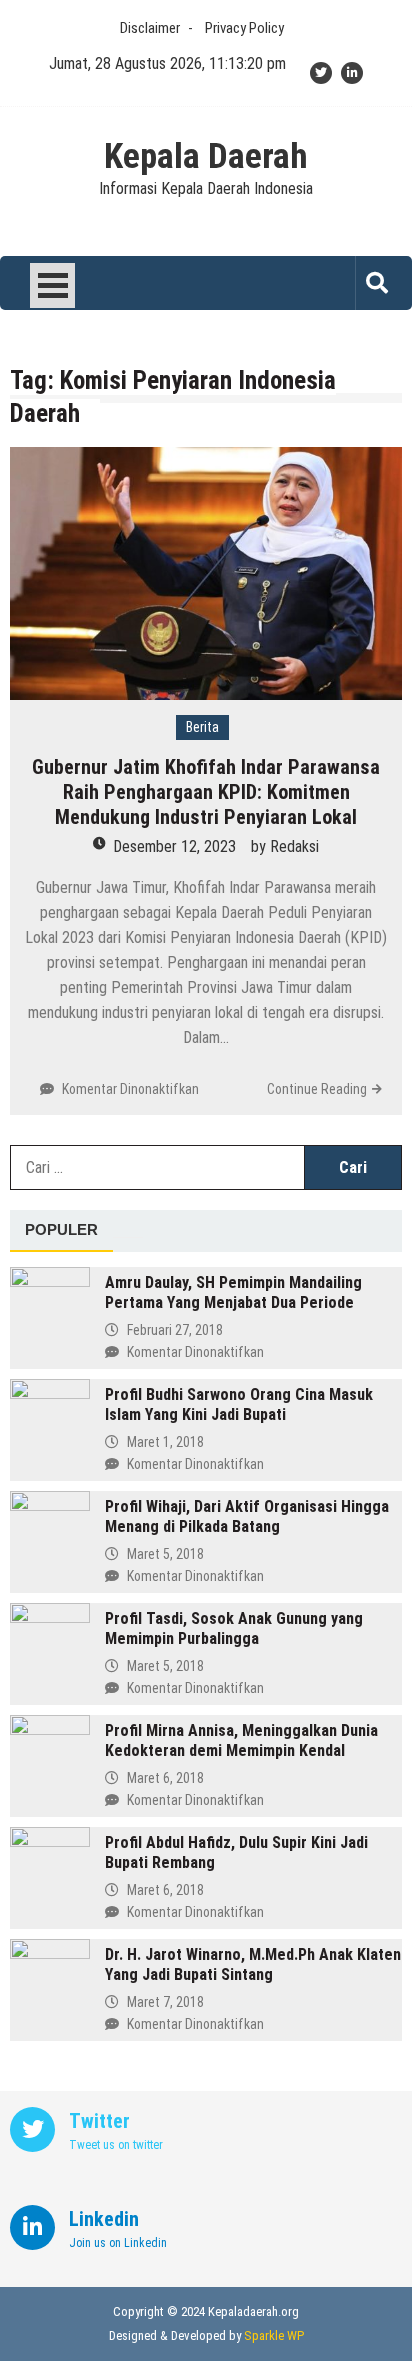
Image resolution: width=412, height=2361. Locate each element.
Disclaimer (150, 28)
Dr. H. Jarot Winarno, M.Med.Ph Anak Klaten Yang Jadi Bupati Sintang (253, 1964)
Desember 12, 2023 (174, 846)
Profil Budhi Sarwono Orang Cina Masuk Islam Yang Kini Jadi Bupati (239, 1404)
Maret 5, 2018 (165, 1554)
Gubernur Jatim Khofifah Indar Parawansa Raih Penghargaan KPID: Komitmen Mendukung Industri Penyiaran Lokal (206, 792)
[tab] (61, 1231)
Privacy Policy (244, 28)
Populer (61, 1229)
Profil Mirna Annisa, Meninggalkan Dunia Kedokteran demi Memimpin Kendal (241, 1740)
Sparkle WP (274, 2335)
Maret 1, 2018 (165, 1442)
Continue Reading (317, 1089)
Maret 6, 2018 (165, 1778)
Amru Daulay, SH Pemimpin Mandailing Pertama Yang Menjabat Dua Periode (233, 1292)
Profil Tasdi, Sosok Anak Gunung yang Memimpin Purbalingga (234, 1628)
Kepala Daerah (206, 157)
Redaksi (294, 846)
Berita (202, 727)
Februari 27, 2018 (175, 1330)
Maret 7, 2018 (165, 2002)
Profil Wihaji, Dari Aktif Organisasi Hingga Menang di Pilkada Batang (247, 1516)
